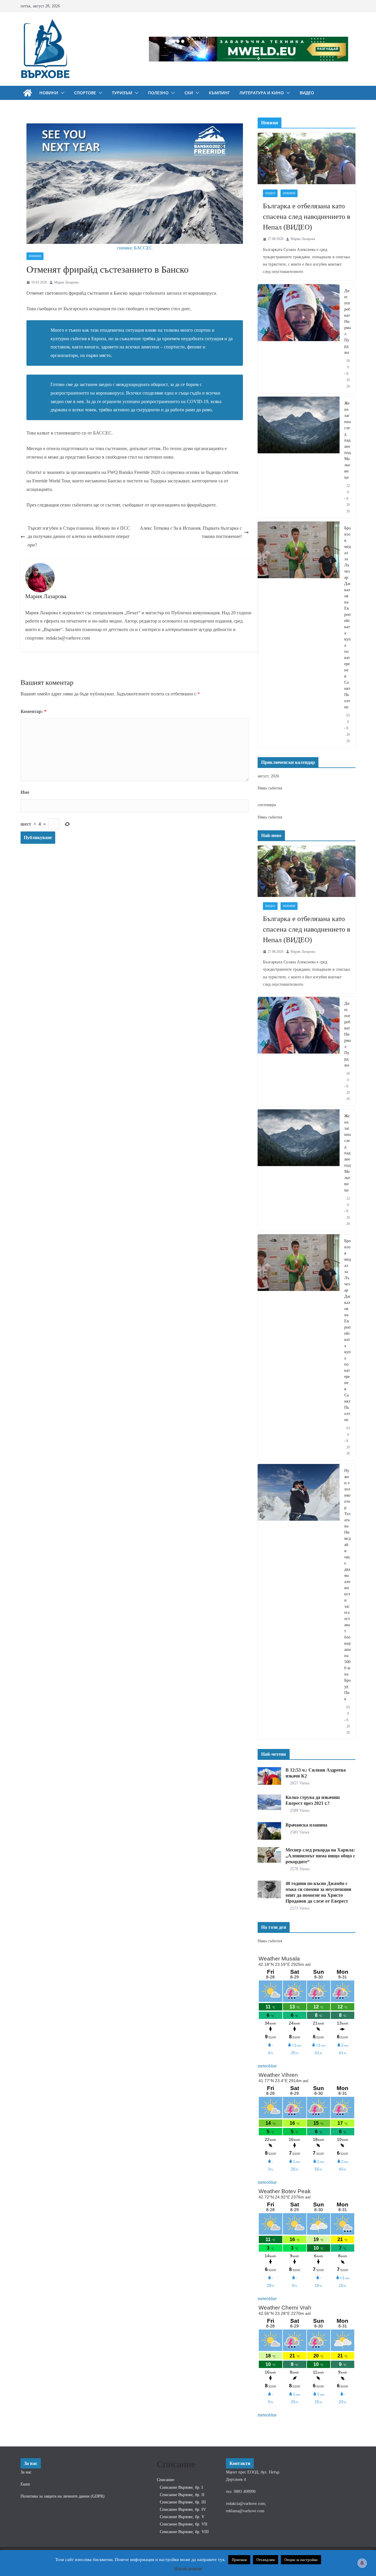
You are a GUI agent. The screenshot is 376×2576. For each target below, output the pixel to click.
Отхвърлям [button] (266, 2560)
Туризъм (122, 93)
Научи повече (188, 2568)
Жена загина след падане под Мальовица (348, 440)
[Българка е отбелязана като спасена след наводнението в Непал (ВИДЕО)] (307, 159)
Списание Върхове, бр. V (182, 2517)
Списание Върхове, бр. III (183, 2502)
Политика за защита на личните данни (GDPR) (63, 2496)
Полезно (158, 93)
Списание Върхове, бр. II (182, 2495)
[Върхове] (28, 93)
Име (25, 792)
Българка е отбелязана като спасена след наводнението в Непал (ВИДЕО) (307, 217)
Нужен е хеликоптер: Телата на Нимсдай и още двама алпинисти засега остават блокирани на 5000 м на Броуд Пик (348, 1585)
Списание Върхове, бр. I (181, 2487)
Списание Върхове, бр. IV (183, 2509)
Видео (307, 93)
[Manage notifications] (362, 2563)
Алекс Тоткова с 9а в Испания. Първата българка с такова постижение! (191, 532)
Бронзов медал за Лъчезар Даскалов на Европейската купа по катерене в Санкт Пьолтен (348, 618)
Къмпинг (219, 93)
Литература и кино (262, 93)
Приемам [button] (239, 2560)
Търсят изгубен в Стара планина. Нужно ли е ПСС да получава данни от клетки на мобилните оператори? (79, 537)
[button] (61, 93)
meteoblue (267, 2066)
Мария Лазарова (66, 282)
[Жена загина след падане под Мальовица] (299, 457)
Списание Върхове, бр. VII (184, 2524)
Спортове (85, 93)
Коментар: (33, 711)
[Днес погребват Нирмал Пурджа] (299, 339)
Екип (25, 2484)
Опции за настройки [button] (301, 2560)
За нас (26, 2472)
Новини (49, 93)
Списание (166, 2480)
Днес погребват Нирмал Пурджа (348, 322)
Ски (189, 93)
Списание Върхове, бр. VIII (184, 2532)
